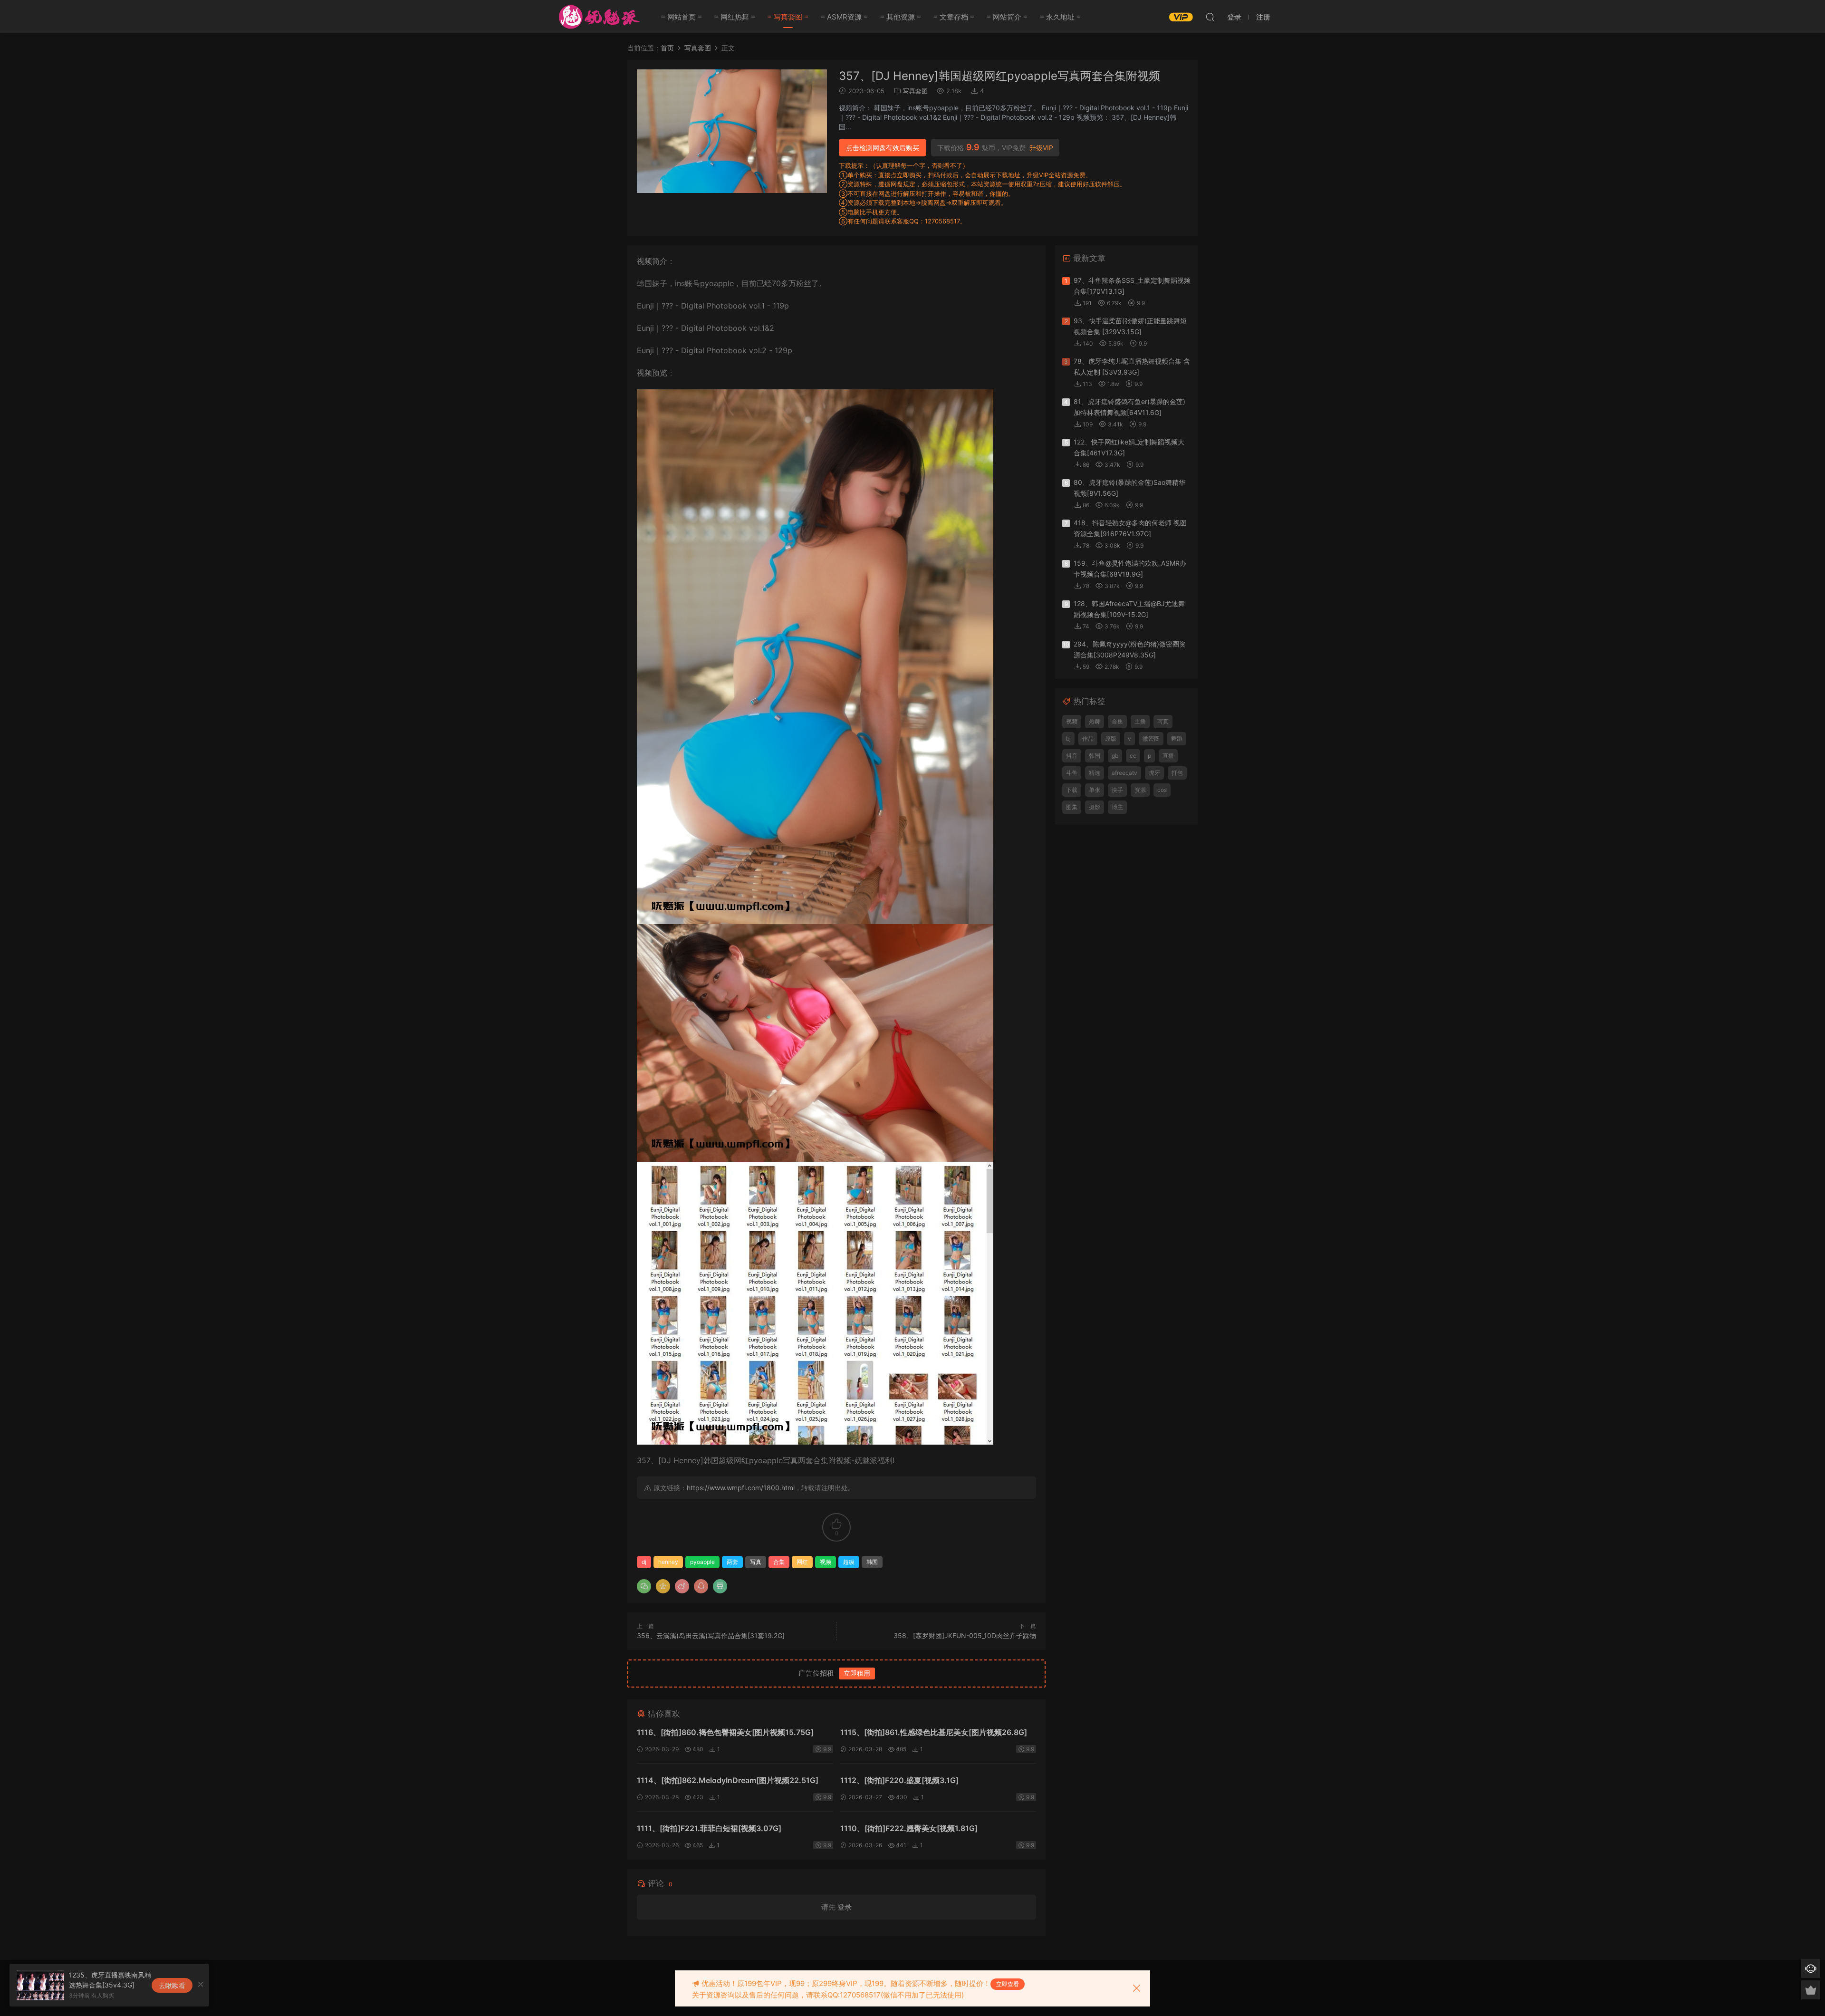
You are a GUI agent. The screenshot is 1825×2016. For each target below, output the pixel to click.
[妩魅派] (598, 17)
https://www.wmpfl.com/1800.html (741, 1488)
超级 (849, 1562)
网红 (802, 1562)
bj (1068, 738)
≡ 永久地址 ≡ (1060, 17)
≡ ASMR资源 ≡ (844, 17)
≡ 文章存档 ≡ (954, 17)
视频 (826, 1562)
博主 (1117, 807)
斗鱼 (1072, 773)
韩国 (872, 1562)
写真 (756, 1562)
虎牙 (1154, 773)
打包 (1177, 773)
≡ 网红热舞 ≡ (735, 17)
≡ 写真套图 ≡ (788, 17)
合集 (779, 1562)
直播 (1168, 756)
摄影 (1095, 807)
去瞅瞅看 (172, 1985)
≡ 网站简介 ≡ (1007, 17)
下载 (1072, 790)
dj (644, 1562)
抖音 (1072, 756)
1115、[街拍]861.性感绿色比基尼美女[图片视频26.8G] (934, 1732)
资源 (1140, 790)
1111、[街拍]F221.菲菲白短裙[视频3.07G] (709, 1828)
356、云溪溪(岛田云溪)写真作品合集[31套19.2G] (711, 1635)
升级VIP (1041, 148)
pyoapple (702, 1562)
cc (1133, 756)
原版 (1111, 738)
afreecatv (1124, 773)
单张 (1095, 790)
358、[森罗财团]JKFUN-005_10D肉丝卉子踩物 (965, 1635)
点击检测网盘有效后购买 (883, 148)
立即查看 (1008, 1984)
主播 (1140, 721)
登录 (845, 1907)
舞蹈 (1177, 738)
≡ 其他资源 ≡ (901, 17)
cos (1162, 790)
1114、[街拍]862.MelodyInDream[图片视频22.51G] (728, 1780)
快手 (1117, 790)
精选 (1095, 773)
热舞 (1095, 721)
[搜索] (1210, 17)
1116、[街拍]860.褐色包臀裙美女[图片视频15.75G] (725, 1732)
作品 (1088, 738)
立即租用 (857, 1673)
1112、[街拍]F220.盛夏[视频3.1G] (899, 1780)
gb (1115, 756)
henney (668, 1562)
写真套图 (915, 91)
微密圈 (1151, 738)
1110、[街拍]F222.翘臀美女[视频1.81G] (909, 1828)
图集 (1072, 807)
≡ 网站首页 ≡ (682, 17)
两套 (732, 1562)
